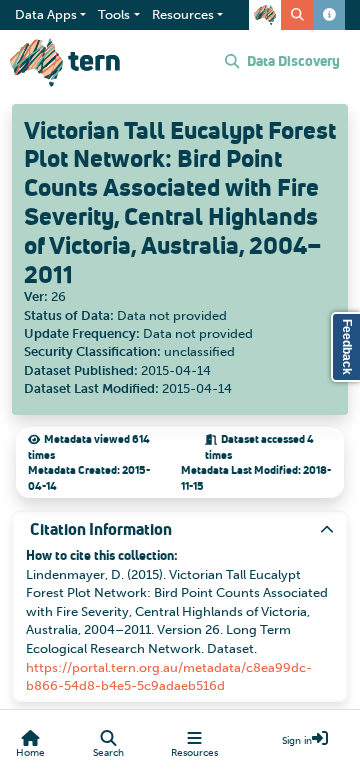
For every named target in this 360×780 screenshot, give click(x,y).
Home (30, 753)
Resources (194, 753)
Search (108, 753)
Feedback (347, 347)
